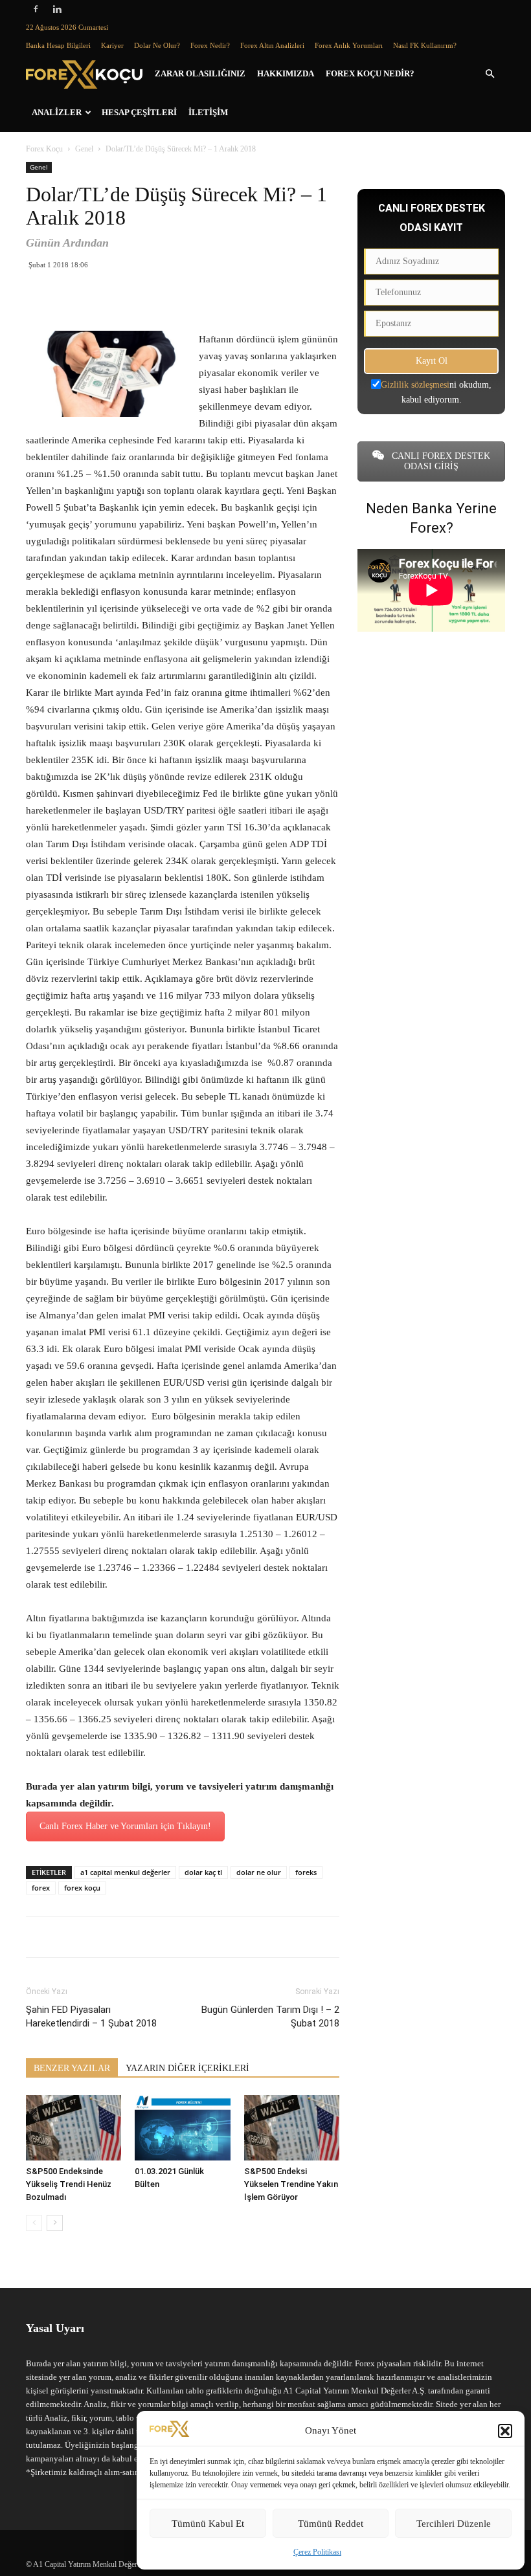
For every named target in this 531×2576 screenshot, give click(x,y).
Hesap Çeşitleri (139, 112)
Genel (84, 149)
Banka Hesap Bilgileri (58, 45)
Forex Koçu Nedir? (370, 73)
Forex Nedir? (210, 45)
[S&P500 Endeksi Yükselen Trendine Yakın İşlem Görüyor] (292, 2128)
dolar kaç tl (203, 1872)
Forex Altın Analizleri (272, 45)
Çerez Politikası (317, 2552)
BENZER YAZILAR (72, 2068)
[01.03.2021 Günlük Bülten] (182, 2128)
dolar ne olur (259, 1872)
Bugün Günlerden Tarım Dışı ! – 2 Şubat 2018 (270, 2016)
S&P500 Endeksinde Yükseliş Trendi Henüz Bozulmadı (69, 2184)
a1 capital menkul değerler (125, 1872)
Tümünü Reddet (331, 2524)
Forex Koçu (44, 149)
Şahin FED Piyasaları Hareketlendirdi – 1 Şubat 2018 (91, 2016)
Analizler (57, 112)
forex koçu (82, 1888)
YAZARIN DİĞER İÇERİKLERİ (187, 2068)
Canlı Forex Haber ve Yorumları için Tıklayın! (125, 1826)
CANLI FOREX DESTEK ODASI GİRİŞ (440, 461)
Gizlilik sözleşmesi (415, 385)
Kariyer (112, 45)
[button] (505, 2431)
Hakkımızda (286, 73)
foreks (306, 1872)
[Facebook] (36, 9)
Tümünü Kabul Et (208, 2524)
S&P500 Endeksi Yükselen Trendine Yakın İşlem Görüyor (291, 2184)
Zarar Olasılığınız (200, 73)
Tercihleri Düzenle (454, 2524)
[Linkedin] (57, 9)
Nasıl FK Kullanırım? (425, 45)
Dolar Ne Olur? (157, 45)
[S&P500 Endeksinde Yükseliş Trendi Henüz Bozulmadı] (73, 2128)
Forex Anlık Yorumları (349, 45)
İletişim (208, 112)
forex (41, 1888)
